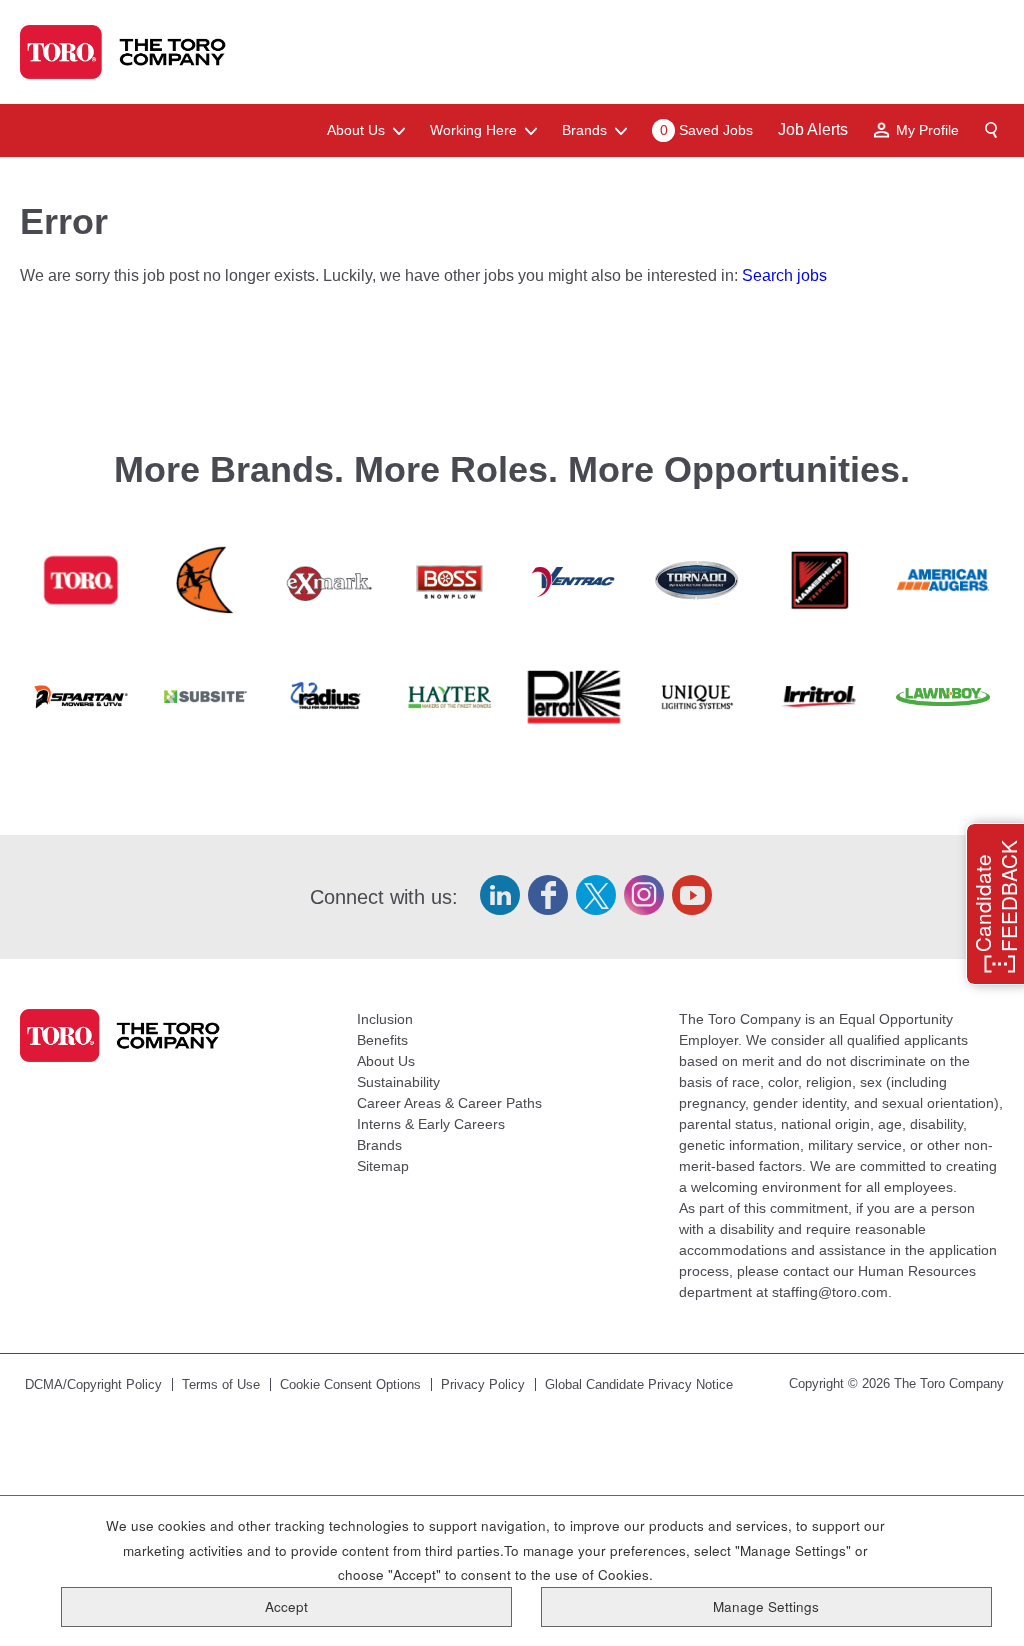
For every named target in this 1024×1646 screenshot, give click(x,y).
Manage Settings (766, 1606)
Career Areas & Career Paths (449, 1103)
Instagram (644, 895)
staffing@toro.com (830, 1292)
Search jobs (784, 275)
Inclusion (385, 1019)
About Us (386, 1061)
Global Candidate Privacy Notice (639, 1384)
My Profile (927, 130)
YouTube (692, 895)
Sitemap (383, 1166)
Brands (379, 1145)
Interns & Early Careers (431, 1124)
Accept (286, 1606)
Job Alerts (813, 129)
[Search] (992, 130)
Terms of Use (221, 1384)
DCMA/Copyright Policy (93, 1384)
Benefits (382, 1040)
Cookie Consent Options (350, 1384)
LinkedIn (500, 895)
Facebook (548, 895)
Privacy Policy (483, 1384)
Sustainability (398, 1082)
